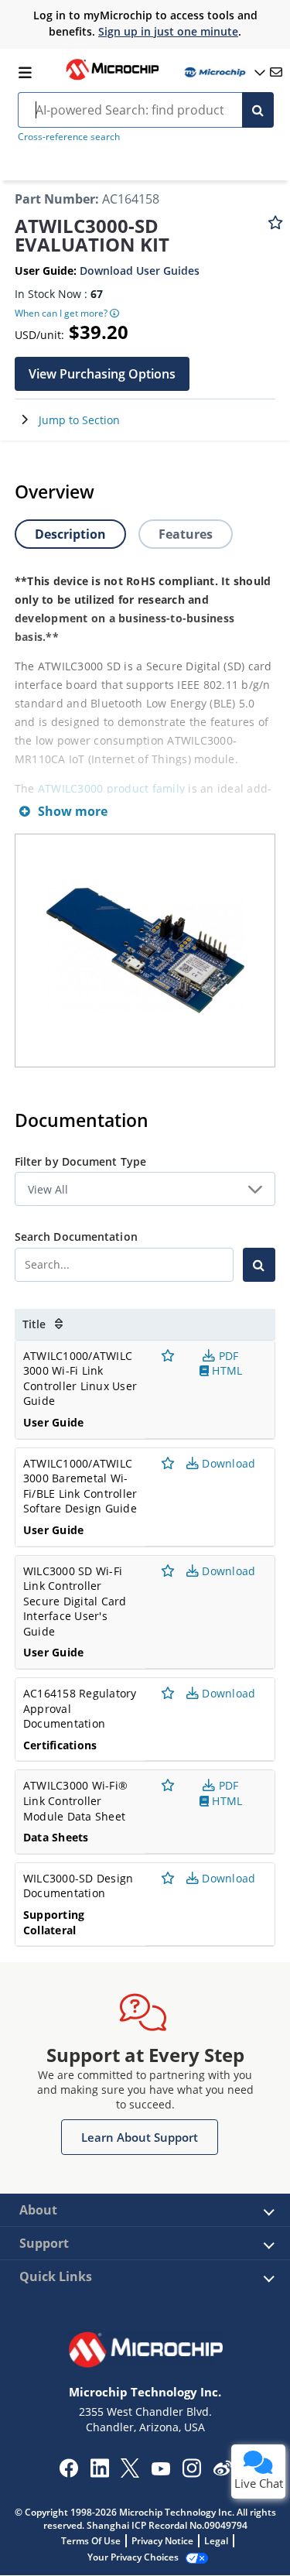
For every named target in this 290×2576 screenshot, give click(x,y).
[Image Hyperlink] (112, 78)
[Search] (258, 110)
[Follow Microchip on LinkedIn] (99, 2473)
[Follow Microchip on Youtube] (160, 2471)
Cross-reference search (69, 137)
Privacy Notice (162, 2541)
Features (186, 534)
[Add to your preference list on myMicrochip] (275, 230)
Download (227, 1463)
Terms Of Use (91, 2541)
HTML (225, 1370)
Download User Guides (140, 271)
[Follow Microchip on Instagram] (191, 2473)
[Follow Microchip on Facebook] (68, 2473)
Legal (216, 2541)
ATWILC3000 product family (111, 788)
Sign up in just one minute (168, 31)
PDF (227, 1356)
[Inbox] (276, 72)
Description (70, 534)
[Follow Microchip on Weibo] (222, 2472)
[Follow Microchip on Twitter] (130, 2473)
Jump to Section (79, 420)
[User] (223, 72)
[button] (102, 374)
